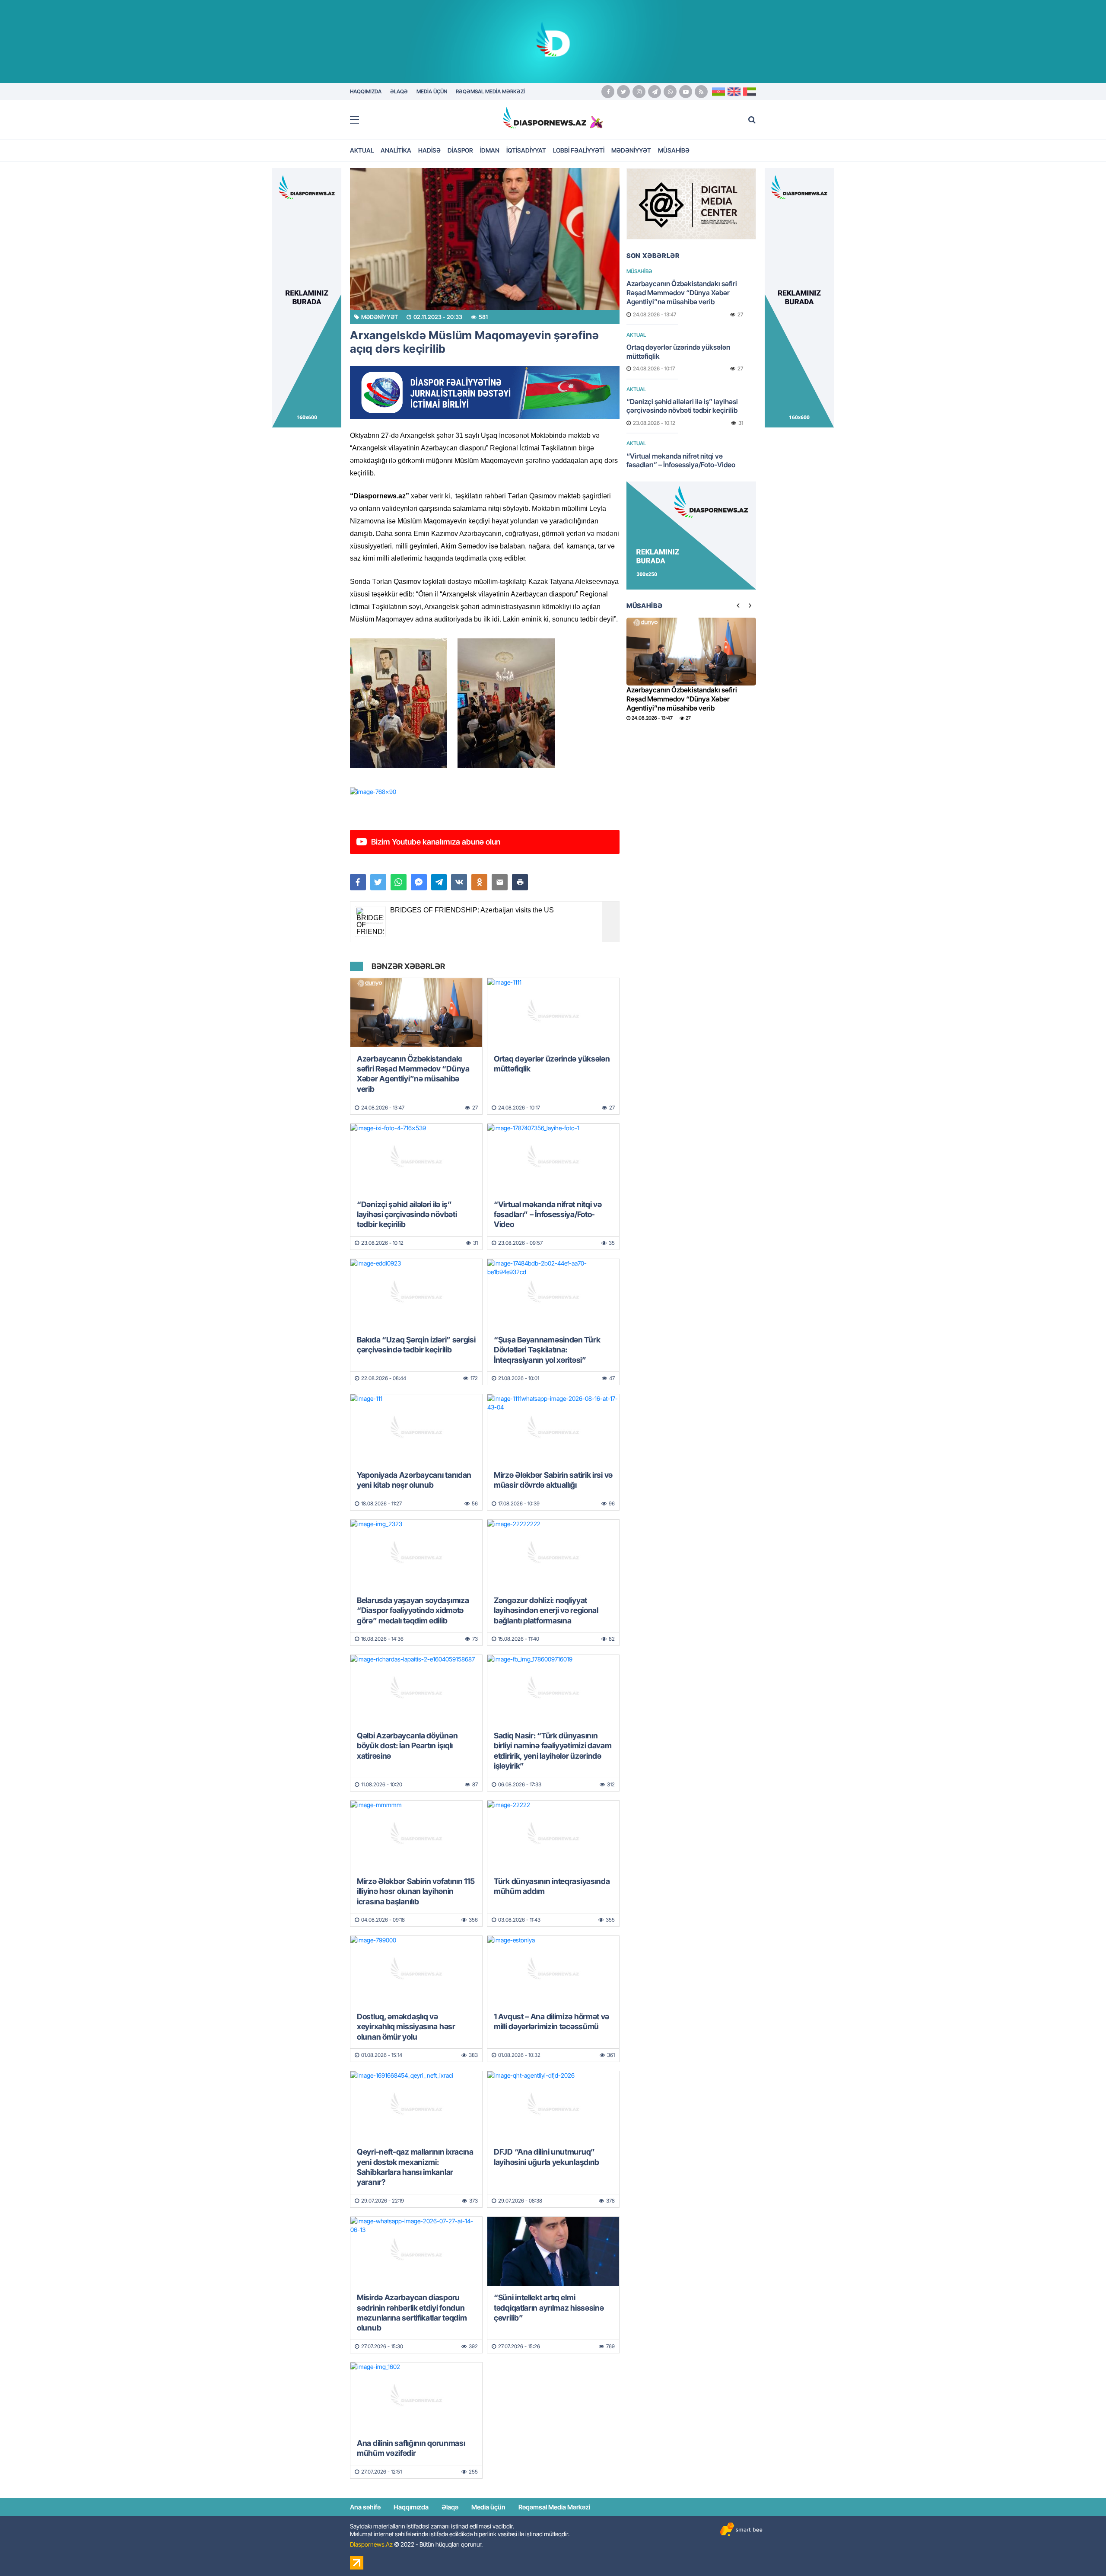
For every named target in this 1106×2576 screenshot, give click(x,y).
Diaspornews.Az (371, 2544)
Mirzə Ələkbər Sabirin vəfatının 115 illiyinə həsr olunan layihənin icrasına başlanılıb (416, 1891)
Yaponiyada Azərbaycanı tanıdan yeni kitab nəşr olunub (414, 1480)
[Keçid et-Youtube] (686, 92)
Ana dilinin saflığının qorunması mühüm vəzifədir (411, 2448)
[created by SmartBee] (741, 2530)
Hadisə (429, 150)
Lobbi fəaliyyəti (579, 150)
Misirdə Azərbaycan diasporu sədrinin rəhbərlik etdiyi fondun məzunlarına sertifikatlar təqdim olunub (412, 2313)
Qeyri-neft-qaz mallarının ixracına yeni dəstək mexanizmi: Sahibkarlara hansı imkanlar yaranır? (415, 2167)
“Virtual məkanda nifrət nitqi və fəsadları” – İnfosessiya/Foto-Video (548, 1215)
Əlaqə (450, 2507)
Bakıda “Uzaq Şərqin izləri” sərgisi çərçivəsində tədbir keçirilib (416, 1345)
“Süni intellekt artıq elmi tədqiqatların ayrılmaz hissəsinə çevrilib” (549, 2308)
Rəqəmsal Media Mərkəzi (554, 2507)
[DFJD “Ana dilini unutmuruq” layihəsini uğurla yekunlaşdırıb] (553, 2106)
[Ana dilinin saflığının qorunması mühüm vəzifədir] (416, 2397)
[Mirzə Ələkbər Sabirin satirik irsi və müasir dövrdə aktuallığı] (553, 1429)
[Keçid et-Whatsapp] (670, 92)
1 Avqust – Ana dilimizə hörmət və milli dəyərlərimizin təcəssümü (551, 2021)
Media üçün (488, 2507)
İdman (490, 150)
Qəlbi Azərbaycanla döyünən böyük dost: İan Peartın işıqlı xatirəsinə (407, 1746)
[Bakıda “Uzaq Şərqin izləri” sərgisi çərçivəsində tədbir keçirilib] (416, 1294)
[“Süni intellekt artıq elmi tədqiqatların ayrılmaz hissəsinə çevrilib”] (553, 2251)
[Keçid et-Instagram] (639, 92)
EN (734, 92)
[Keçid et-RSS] (701, 92)
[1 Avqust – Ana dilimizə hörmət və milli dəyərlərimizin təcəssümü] (553, 1970)
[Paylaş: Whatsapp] (399, 882)
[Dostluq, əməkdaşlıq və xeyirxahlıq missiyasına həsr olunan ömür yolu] (416, 1970)
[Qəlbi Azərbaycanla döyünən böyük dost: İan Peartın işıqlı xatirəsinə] (416, 1690)
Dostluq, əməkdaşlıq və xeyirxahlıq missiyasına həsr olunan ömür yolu (406, 2027)
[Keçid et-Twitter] (623, 92)
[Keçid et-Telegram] (655, 92)
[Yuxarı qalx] (1082, 2552)
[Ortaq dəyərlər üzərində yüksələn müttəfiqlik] (553, 1013)
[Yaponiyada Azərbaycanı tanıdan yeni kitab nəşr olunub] (416, 1429)
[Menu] (359, 120)
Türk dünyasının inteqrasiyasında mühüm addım (552, 1886)
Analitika (396, 150)
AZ (718, 92)
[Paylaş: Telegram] (439, 882)
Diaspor (460, 150)
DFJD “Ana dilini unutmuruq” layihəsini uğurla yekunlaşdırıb (547, 2157)
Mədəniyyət (631, 150)
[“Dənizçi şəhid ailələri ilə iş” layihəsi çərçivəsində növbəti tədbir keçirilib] (416, 1158)
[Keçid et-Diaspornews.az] (544, 118)
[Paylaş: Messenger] (419, 882)
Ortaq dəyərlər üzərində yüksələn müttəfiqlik (552, 1064)
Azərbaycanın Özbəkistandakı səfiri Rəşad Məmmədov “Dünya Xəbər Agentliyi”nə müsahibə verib (413, 1074)
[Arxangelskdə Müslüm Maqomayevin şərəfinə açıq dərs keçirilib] (485, 239)
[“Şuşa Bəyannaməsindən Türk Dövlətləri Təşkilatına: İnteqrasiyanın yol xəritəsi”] (553, 1294)
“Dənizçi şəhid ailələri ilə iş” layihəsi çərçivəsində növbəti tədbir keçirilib (407, 1215)
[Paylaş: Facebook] (358, 882)
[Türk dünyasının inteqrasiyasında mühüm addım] (553, 1835)
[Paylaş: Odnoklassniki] (479, 882)
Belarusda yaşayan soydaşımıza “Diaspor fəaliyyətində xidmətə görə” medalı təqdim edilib (413, 1610)
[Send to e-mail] (500, 882)
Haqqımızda (411, 2507)
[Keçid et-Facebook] (608, 92)
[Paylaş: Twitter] (378, 882)
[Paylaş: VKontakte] (459, 882)
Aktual (362, 150)
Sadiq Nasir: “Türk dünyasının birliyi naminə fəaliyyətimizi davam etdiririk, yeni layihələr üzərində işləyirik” (553, 1751)
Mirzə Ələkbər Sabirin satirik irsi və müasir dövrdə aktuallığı (553, 1480)
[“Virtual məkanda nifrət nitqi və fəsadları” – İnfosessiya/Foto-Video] (553, 1158)
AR (750, 92)
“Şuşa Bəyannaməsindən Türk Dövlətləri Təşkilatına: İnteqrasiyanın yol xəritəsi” (547, 1350)
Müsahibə (674, 150)
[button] (520, 882)
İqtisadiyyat (526, 150)
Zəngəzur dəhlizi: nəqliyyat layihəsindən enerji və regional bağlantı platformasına (546, 1610)
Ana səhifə (365, 2507)
